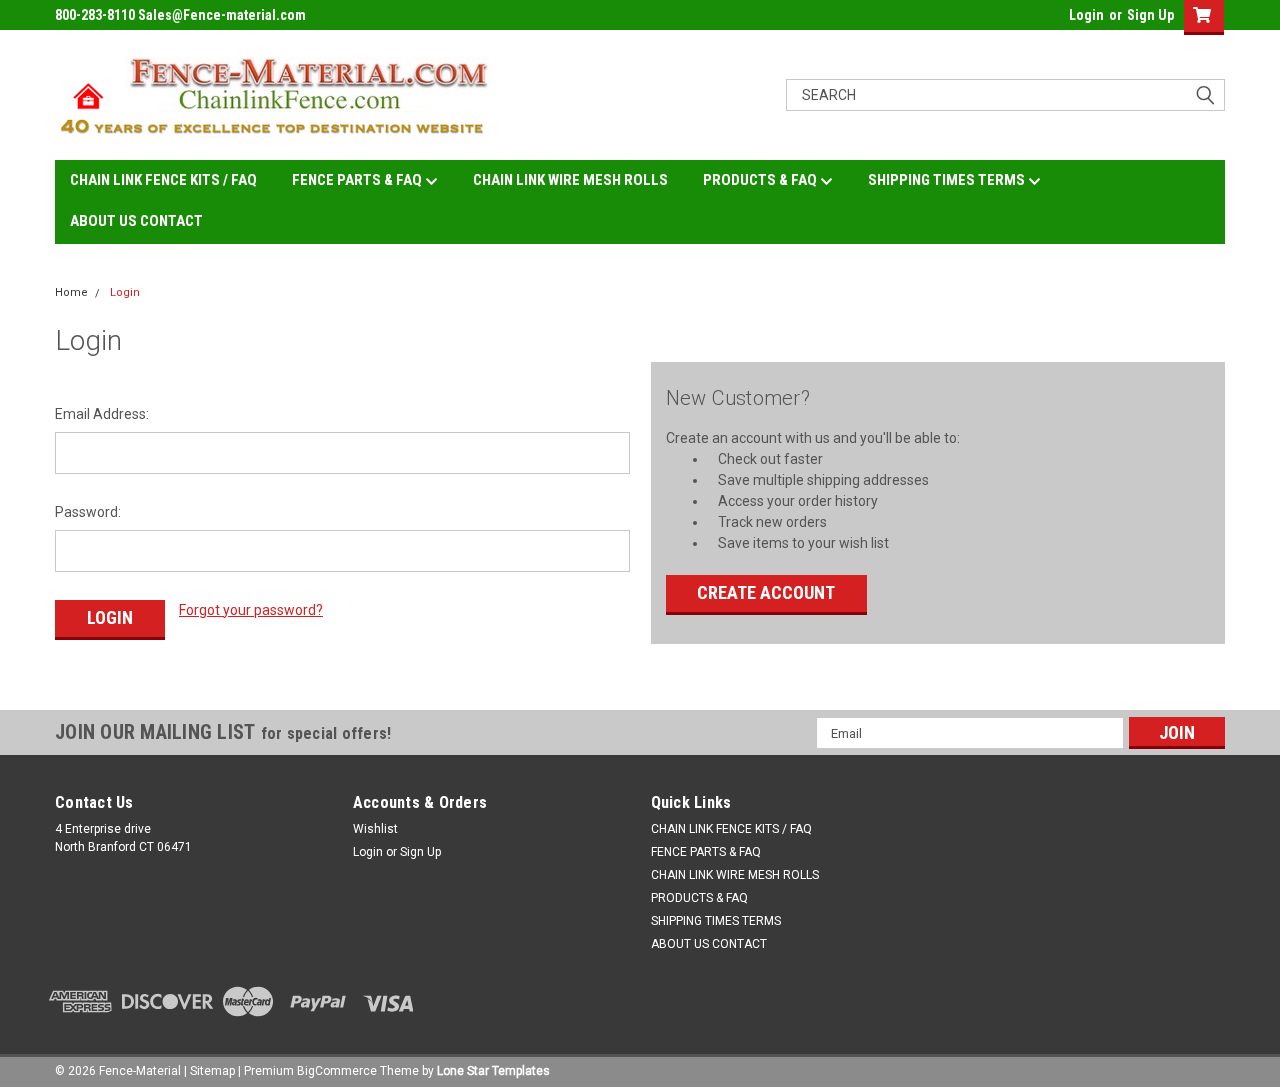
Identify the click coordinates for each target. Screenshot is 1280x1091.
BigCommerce (337, 1071)
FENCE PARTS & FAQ (358, 180)
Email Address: (102, 414)
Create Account (766, 592)
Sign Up (1150, 15)
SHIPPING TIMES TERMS (948, 180)
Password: (88, 512)
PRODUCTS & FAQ (761, 180)
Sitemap (212, 1071)
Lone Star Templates (493, 1071)
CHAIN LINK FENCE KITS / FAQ (163, 180)
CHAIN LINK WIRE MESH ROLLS (570, 180)
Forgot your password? (251, 610)
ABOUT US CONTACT (136, 221)
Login (1086, 15)
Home (71, 292)
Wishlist (375, 829)
